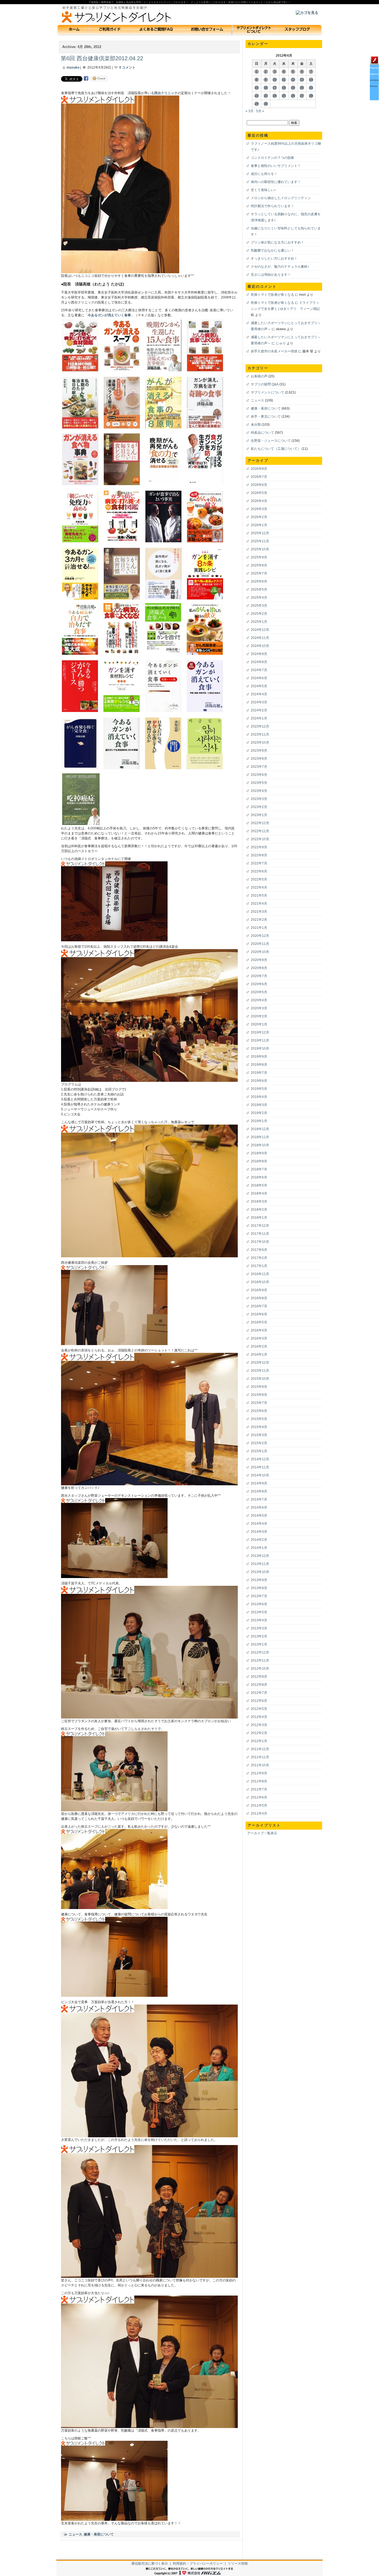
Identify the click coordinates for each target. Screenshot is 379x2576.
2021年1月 (259, 928)
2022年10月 (260, 839)
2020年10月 (260, 952)
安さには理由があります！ (271, 275)
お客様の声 (259, 376)
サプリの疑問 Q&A (265, 384)
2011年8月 (259, 1781)
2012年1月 (259, 1741)
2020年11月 (260, 944)
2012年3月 (259, 1725)
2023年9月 (259, 751)
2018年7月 (259, 1169)
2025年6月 (259, 581)
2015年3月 (259, 1435)
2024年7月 (259, 670)
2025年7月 (259, 573)
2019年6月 (259, 1081)
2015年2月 (259, 1443)
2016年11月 (260, 1274)
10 (275, 80)
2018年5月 (259, 1185)
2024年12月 (260, 630)
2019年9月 (259, 1057)
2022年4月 (259, 887)
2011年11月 (260, 1757)
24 (275, 96)
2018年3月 (259, 1202)
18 (284, 88)
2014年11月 (260, 1467)
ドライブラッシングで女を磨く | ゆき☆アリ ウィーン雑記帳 (285, 309)
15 (257, 88)
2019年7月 (259, 1073)
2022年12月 (260, 823)
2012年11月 (260, 1661)
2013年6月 (259, 1604)
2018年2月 (259, 1210)
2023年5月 (259, 783)
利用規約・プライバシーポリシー (198, 2564)
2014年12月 (260, 1459)
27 (302, 96)
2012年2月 (259, 1733)
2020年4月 (259, 1000)
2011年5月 (259, 1805)
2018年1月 (259, 1218)
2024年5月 (259, 686)
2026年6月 (259, 485)
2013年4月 (259, 1620)
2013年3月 (259, 1628)
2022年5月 (259, 879)
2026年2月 (259, 517)
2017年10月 (260, 1242)
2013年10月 (260, 1572)
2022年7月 (259, 863)
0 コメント (127, 67)
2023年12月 (260, 726)
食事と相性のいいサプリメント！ (276, 166)
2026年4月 (259, 501)
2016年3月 (259, 1338)
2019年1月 (259, 1121)
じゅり (281, 343)
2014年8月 (259, 1491)
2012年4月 (259, 1717)
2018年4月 (259, 1193)
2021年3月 (259, 912)
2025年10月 (260, 549)
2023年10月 (260, 743)
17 (275, 88)
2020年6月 (259, 984)
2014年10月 (260, 1475)
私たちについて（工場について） (276, 449)
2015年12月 (260, 1363)
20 (302, 88)
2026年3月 (259, 509)
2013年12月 (260, 1556)
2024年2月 (259, 710)
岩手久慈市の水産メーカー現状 (274, 351)
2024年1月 (259, 718)
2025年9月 (259, 557)
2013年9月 (259, 1580)
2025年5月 (259, 590)
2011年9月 (259, 1773)
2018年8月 (259, 1161)
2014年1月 (259, 1548)
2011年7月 (259, 1789)
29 (257, 104)
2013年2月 (259, 1636)
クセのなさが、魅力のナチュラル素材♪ (280, 267)
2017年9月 (259, 1250)
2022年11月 (260, 831)
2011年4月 (259, 1814)
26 (293, 96)
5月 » (260, 111)
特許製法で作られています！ (272, 206)
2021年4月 (259, 904)
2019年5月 (259, 1089)
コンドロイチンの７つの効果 (272, 158)
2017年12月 (260, 1226)
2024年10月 (260, 646)
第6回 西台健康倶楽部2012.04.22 (102, 58)
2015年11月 (260, 1371)
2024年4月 (259, 694)
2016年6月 (259, 1314)
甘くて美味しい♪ (263, 190)
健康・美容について (99, 2534)
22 (257, 96)
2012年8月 (259, 1685)
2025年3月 (259, 606)
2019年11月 (260, 1040)
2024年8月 (259, 662)
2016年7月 (259, 1306)
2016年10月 (260, 1282)
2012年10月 (260, 1669)
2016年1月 (259, 1355)
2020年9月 (259, 960)
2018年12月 (260, 1129)
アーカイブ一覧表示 (262, 1833)
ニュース (75, 2534)
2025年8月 (259, 565)
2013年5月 (259, 1612)
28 (311, 96)
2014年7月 (259, 1499)
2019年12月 (260, 1032)
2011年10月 (260, 1765)
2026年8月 (259, 469)
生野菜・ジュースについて (271, 441)
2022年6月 (259, 871)
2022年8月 (259, 855)
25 (284, 96)
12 (293, 80)
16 (266, 88)
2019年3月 (259, 1105)
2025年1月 (259, 622)
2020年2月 (259, 1016)
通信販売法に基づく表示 (150, 2564)
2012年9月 (259, 1677)
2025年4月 (259, 598)
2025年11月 (260, 541)
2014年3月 (259, 1532)
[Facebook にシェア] (86, 78)
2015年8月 (259, 1395)
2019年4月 (259, 1097)
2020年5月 (259, 992)
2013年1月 (259, 1644)
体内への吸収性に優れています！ (276, 182)
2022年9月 (259, 847)
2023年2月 (259, 807)
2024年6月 (259, 678)
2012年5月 (259, 1709)
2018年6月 (259, 1177)
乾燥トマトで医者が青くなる (272, 295)
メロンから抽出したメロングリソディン (281, 198)
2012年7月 (259, 1693)
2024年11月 (260, 638)
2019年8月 (259, 1065)
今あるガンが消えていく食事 (109, 315)
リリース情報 (238, 2564)
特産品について (262, 433)
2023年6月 (259, 775)
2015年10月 (260, 1379)
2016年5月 (259, 1322)
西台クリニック (166, 93)
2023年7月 (259, 767)
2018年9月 (259, 1153)
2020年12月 (260, 936)
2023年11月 (260, 734)
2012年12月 (260, 1652)
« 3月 (250, 111)
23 (266, 96)
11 (284, 80)
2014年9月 (259, 1483)
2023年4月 (259, 791)
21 (311, 88)
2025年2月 (259, 614)
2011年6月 (259, 1797)
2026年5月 (259, 493)
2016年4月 (259, 1330)
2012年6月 (259, 1701)
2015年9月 (259, 1387)
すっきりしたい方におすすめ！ (274, 259)
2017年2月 (259, 1258)
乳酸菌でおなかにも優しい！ (272, 250)
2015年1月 (259, 1451)
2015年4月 (259, 1427)
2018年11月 (260, 1137)
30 (266, 104)
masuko (73, 67)
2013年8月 (259, 1588)
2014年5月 (259, 1516)
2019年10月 (260, 1049)
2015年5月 (259, 1419)
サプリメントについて (267, 392)
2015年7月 (259, 1403)
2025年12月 (260, 533)
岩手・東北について (266, 417)
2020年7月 (259, 976)
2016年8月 (259, 1298)
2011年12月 (260, 1749)
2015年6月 (259, 1411)
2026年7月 (259, 477)
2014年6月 (259, 1508)
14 (311, 80)
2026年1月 (259, 525)
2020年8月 (259, 968)
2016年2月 (259, 1346)
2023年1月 (259, 815)
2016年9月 (259, 1290)
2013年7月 (259, 1596)
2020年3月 (259, 1008)
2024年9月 (259, 654)
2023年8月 (259, 759)
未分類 (256, 425)
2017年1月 (259, 1266)
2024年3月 (259, 702)
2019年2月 (259, 1113)
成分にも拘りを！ (264, 174)
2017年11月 (260, 1234)
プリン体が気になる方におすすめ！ (277, 242)
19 (293, 88)
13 (302, 80)
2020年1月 (259, 1024)
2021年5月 (259, 896)
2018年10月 (260, 1145)
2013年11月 (260, 1564)
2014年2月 (259, 1540)
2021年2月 (259, 920)
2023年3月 (259, 799)
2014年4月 (259, 1524)
